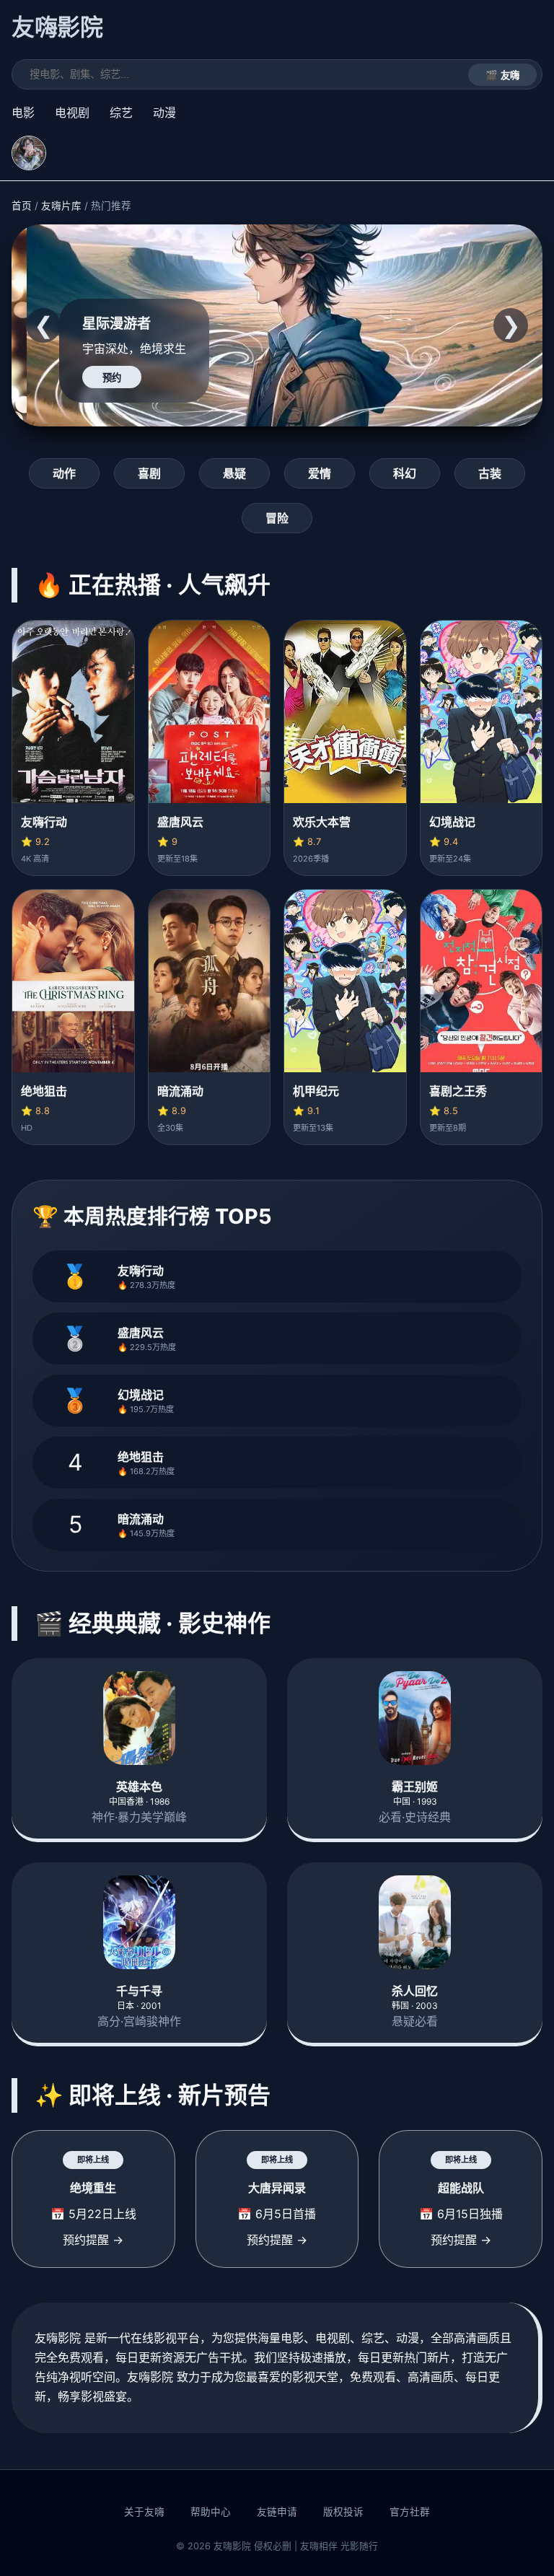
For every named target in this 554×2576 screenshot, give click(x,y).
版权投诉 (343, 2512)
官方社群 (410, 2512)
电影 (23, 113)
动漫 (164, 113)
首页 (22, 206)
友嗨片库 (61, 206)
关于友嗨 (144, 2512)
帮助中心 (211, 2512)
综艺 (121, 113)
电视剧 (72, 113)
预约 (112, 378)
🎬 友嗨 (502, 75)
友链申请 (277, 2512)
